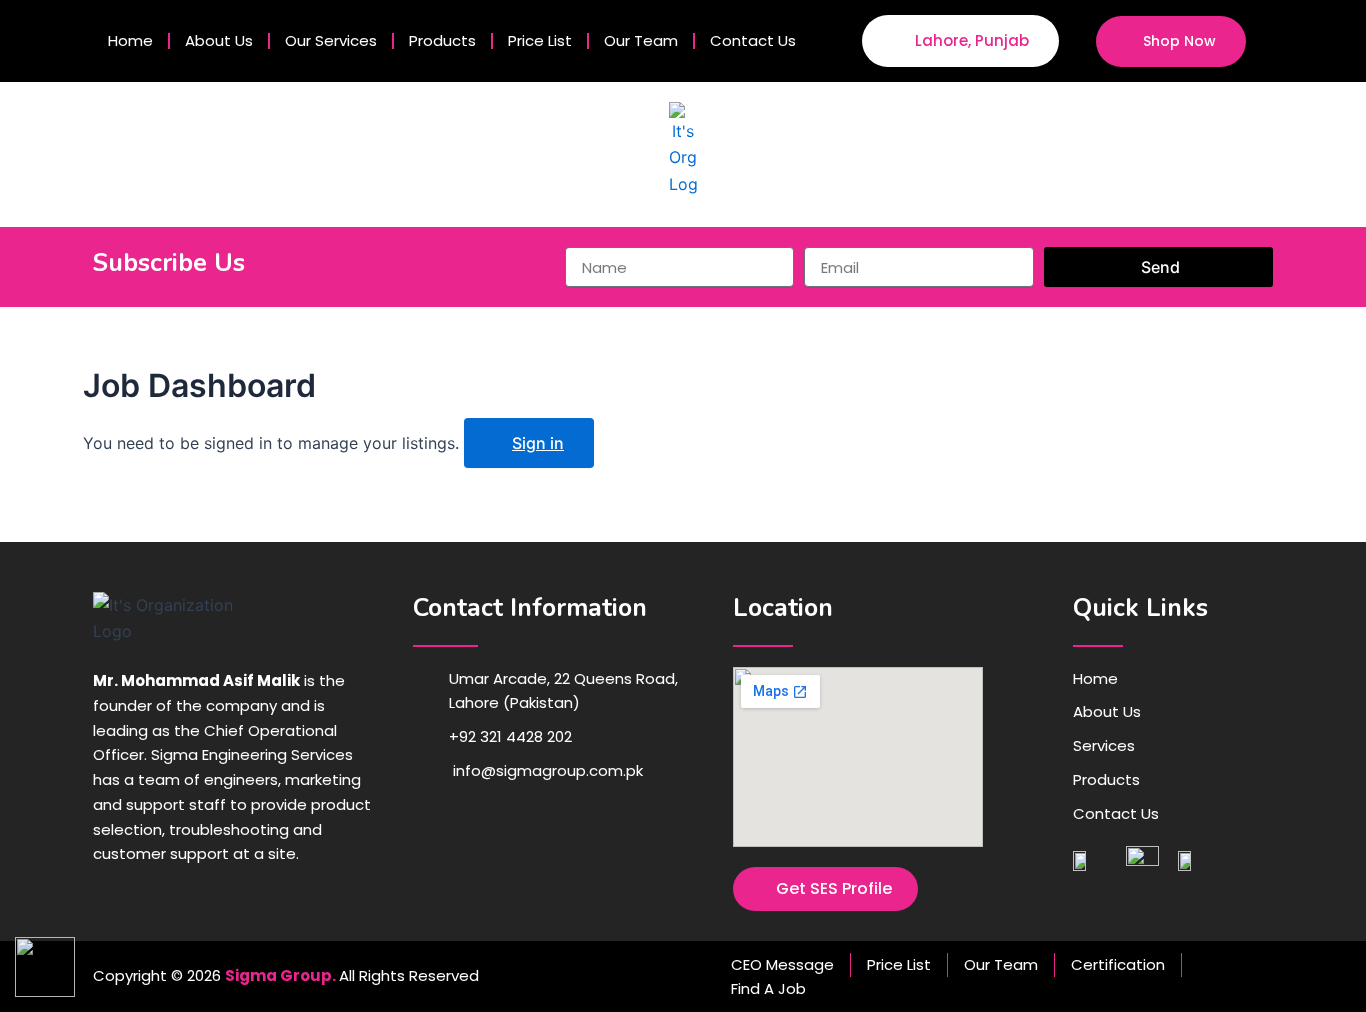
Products (442, 40)
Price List (540, 40)
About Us (219, 40)
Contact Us (753, 40)
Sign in (538, 443)
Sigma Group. (280, 975)
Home (130, 40)
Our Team (641, 40)
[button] (1281, 41)
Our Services (331, 40)
